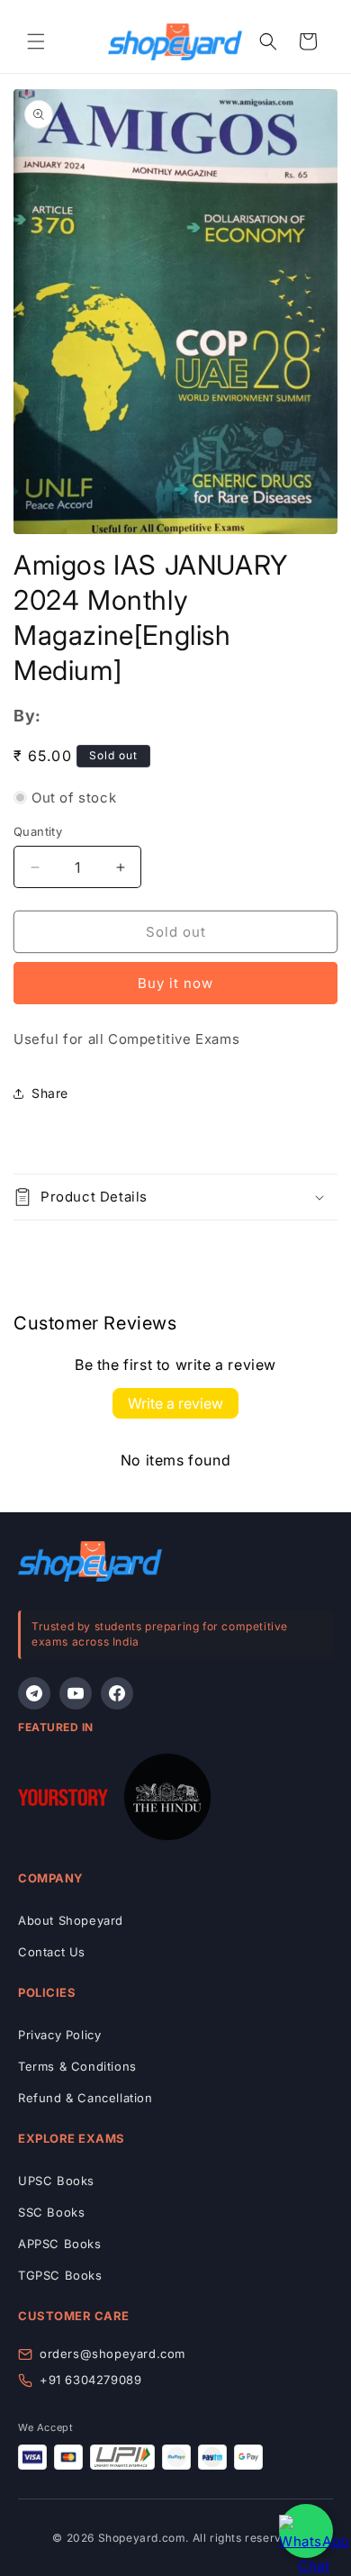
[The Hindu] (167, 1800)
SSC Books (51, 2212)
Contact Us (52, 1952)
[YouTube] (76, 1693)
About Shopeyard (71, 1920)
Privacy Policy (59, 2035)
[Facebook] (117, 1693)
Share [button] (50, 1093)
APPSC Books (60, 2244)
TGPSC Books (60, 2275)
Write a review (175, 1403)
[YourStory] (63, 1801)
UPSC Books (56, 2181)
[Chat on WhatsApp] (306, 2531)
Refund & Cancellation (85, 2098)
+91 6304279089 (90, 2380)
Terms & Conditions (77, 2066)
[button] (36, 41)
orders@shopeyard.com (112, 2354)
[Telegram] (34, 1693)
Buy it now (175, 983)
